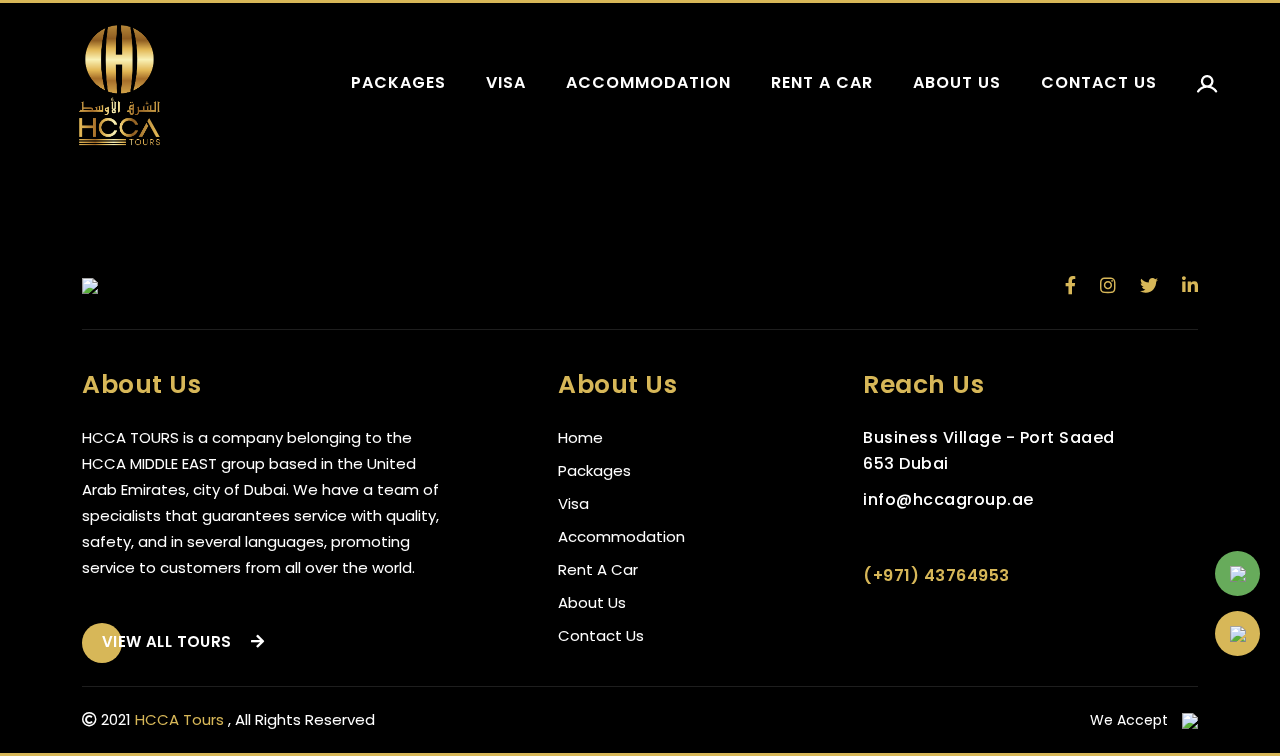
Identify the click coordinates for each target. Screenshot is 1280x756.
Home (580, 437)
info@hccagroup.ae (948, 499)
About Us (592, 602)
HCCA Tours (179, 719)
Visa (506, 82)
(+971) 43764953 (936, 575)
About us (957, 82)
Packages (398, 82)
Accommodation (648, 82)
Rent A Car (598, 569)
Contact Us (601, 635)
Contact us (1099, 82)
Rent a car (822, 82)
